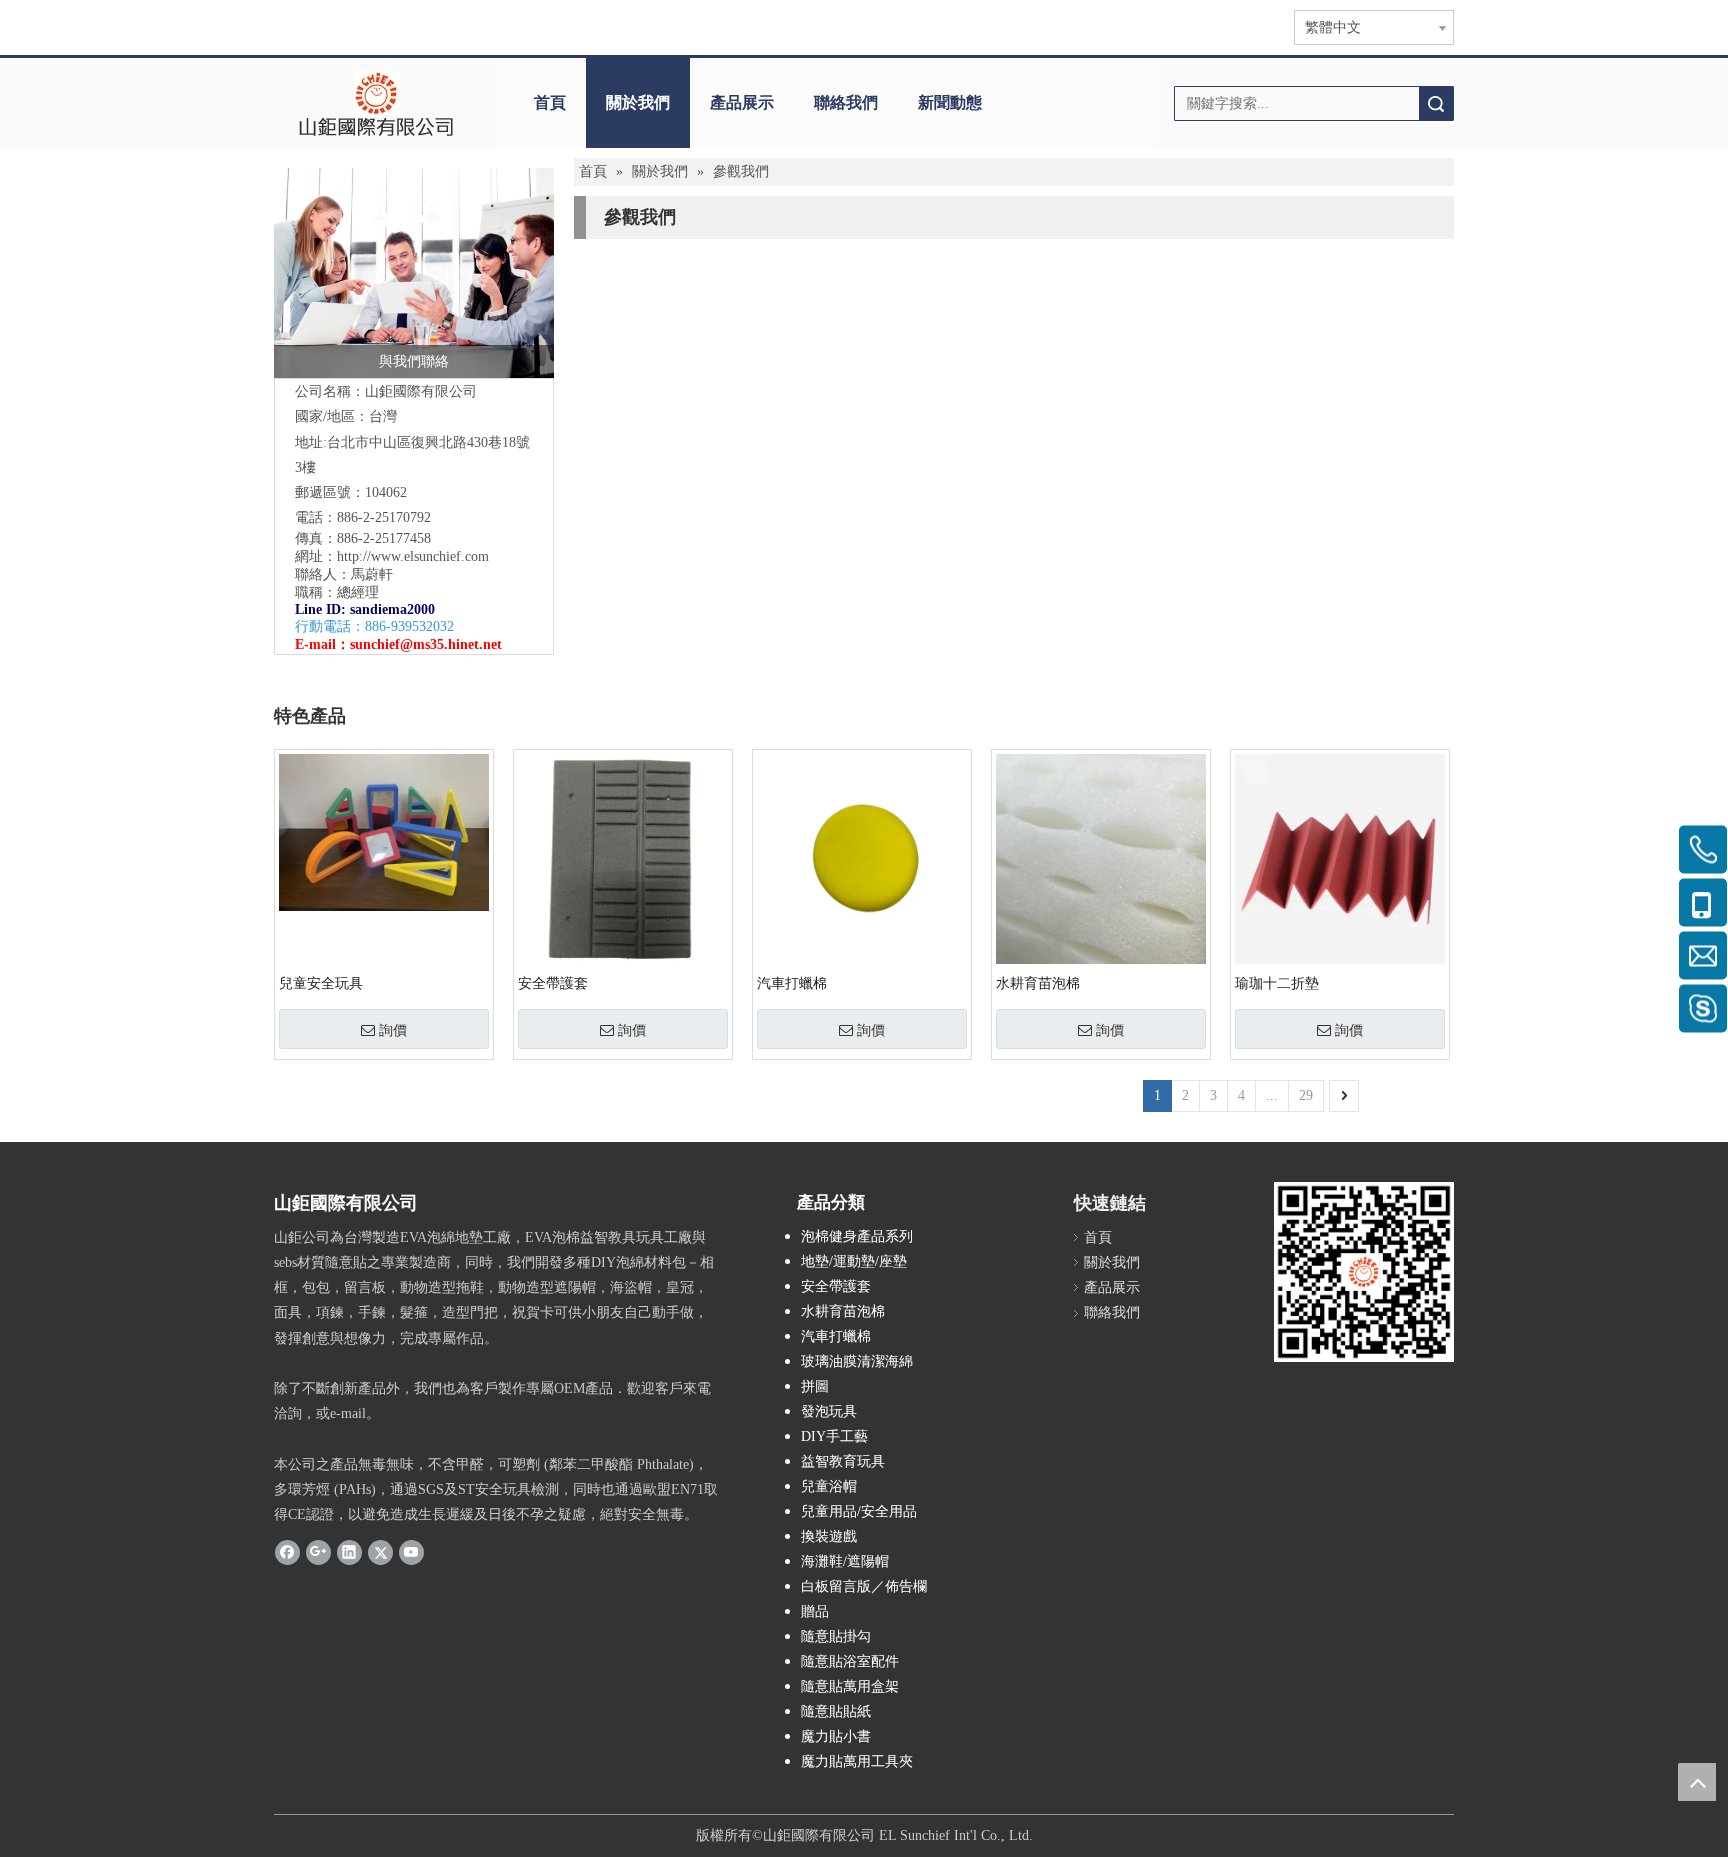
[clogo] (376, 103)
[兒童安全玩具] (384, 831)
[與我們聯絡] (414, 273)
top (1697, 1782)
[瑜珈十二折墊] (1340, 857)
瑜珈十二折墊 (1277, 983)
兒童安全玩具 (321, 983)
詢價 (393, 1030)
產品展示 (742, 102)
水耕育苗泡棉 (1038, 983)
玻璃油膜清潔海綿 (857, 1361)
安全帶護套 (553, 983)
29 (1306, 1095)
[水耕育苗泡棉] (1101, 857)
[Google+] (318, 1551)
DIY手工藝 (834, 1436)
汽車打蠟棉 (792, 983)
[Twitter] (380, 1551)
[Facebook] (287, 1551)
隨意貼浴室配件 (850, 1661)
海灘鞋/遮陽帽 (845, 1561)
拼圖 (815, 1386)
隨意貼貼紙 (836, 1711)
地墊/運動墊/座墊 (854, 1261)
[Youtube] (411, 1551)
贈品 (815, 1611)
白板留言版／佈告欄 (864, 1586)
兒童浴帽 (829, 1486)
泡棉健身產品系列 (857, 1236)
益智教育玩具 (843, 1461)
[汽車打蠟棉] (862, 857)
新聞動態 (950, 102)
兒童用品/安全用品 (859, 1511)
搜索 (1436, 103)
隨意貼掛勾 (836, 1636)
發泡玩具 (829, 1411)
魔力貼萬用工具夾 (857, 1761)
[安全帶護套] (623, 857)
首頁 (550, 102)
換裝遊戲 (829, 1536)
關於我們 (638, 102)
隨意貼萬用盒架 (850, 1686)
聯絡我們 (846, 102)
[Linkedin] (349, 1551)
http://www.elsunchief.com (413, 556)
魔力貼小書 (836, 1736)
